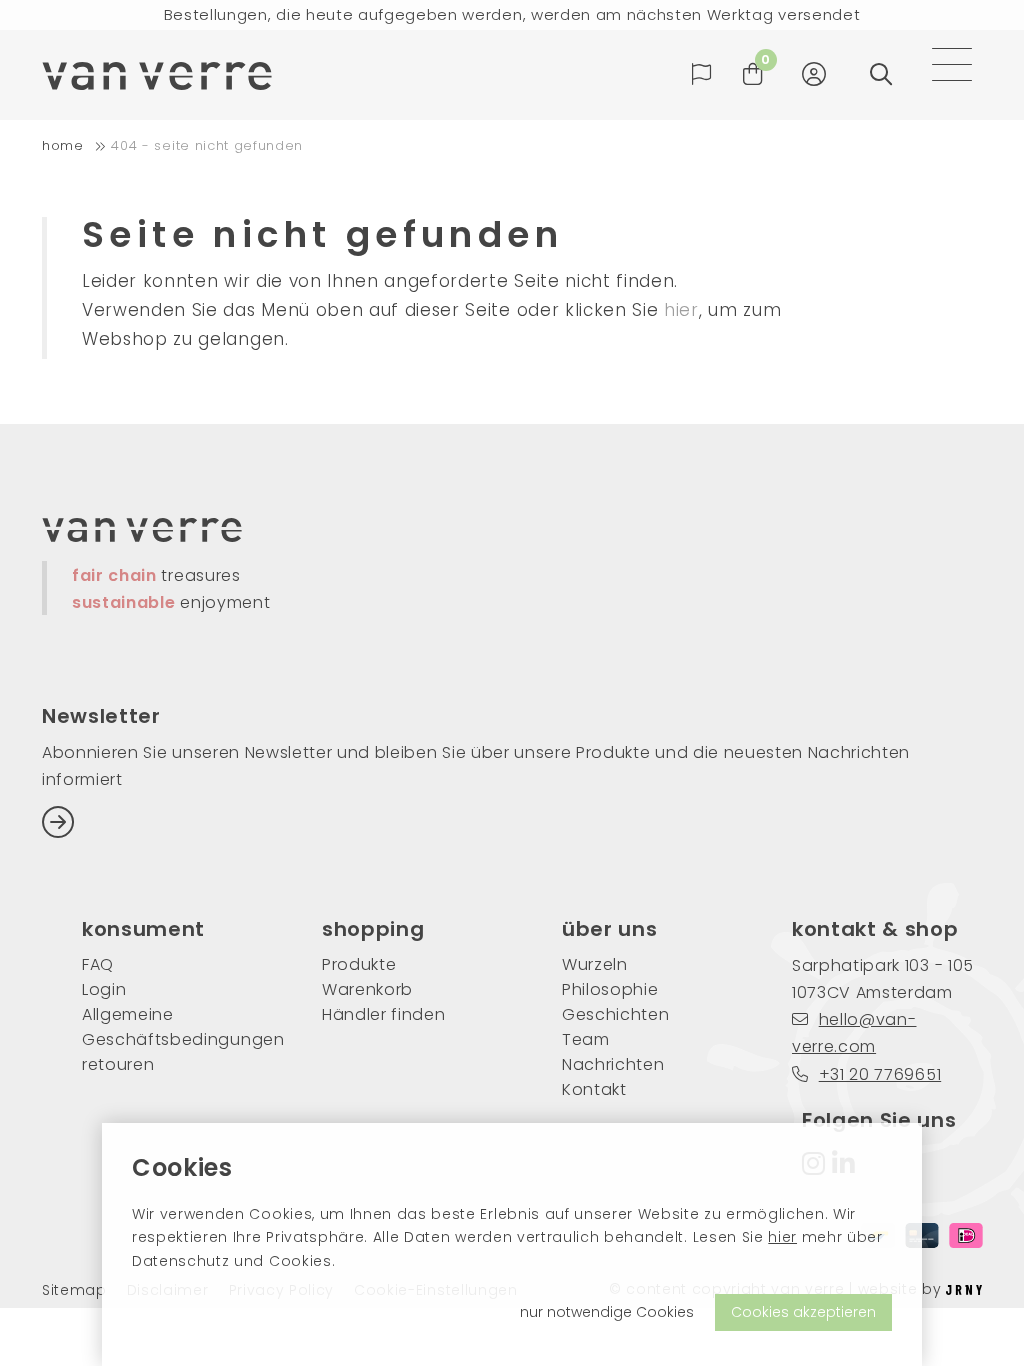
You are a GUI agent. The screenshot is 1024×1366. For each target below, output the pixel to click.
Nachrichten (613, 1064)
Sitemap (74, 1290)
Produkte (359, 964)
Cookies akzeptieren (803, 1312)
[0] (753, 74)
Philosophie (610, 989)
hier (782, 1237)
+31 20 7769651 (880, 1074)
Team (586, 1039)
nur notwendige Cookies (607, 1312)
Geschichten (615, 1014)
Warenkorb (367, 989)
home (63, 145)
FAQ (98, 964)
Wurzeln (595, 964)
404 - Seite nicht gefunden (207, 145)
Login (104, 989)
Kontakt (594, 1089)
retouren (118, 1064)
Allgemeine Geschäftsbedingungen (172, 1027)
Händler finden (384, 1014)
